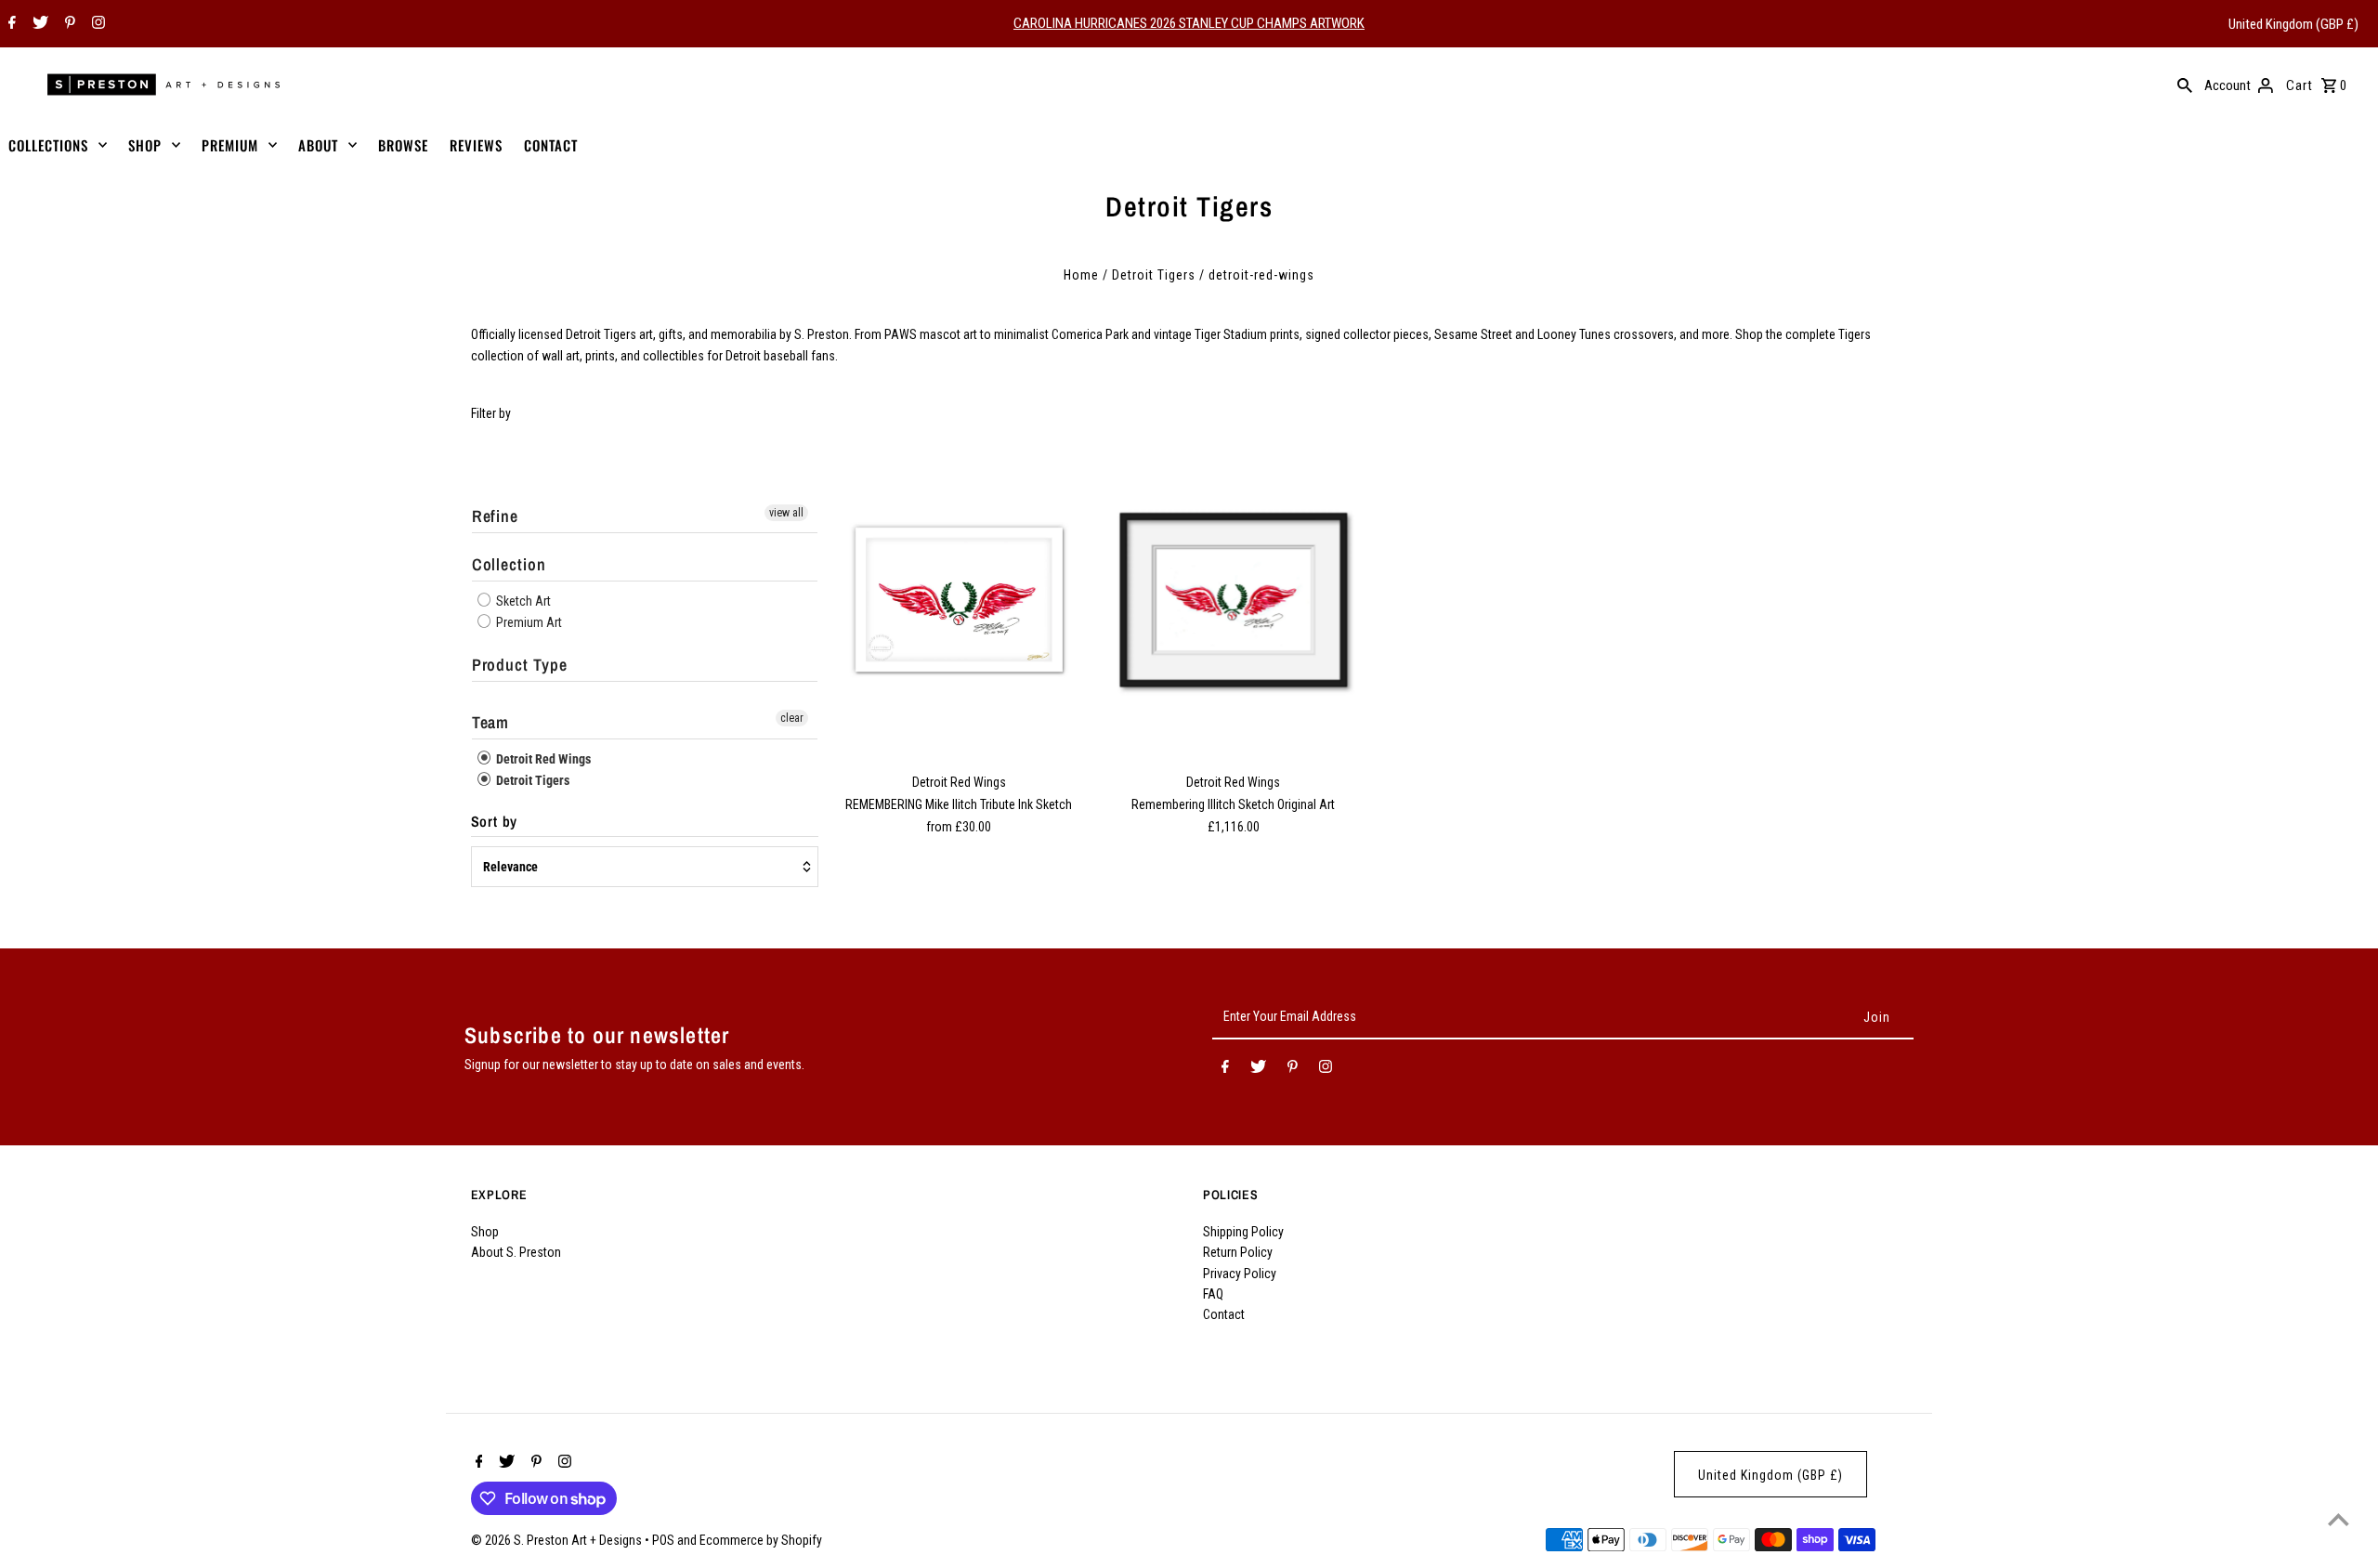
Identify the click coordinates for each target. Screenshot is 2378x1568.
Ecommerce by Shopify (761, 1540)
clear (792, 718)
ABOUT (318, 145)
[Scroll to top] (2339, 1519)
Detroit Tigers (1154, 275)
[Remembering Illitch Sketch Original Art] (1234, 600)
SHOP (145, 145)
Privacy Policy (1240, 1274)
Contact (1224, 1314)
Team (491, 722)
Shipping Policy (1243, 1232)
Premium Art (528, 622)
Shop (485, 1232)
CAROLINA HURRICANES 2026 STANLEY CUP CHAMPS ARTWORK (1189, 23)
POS (663, 1540)
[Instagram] (96, 24)
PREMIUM (230, 145)
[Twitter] (38, 24)
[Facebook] (10, 24)
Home (1081, 275)
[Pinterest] (68, 24)
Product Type (520, 665)
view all (786, 513)
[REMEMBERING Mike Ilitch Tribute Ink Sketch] (959, 600)
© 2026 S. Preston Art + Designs (558, 1540)
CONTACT (551, 145)
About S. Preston (516, 1252)
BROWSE (403, 145)
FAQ (1213, 1294)
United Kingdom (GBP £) (2293, 24)
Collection (509, 564)
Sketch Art (522, 601)
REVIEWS (476, 145)
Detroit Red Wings (542, 759)
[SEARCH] (2185, 85)
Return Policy (1238, 1252)
